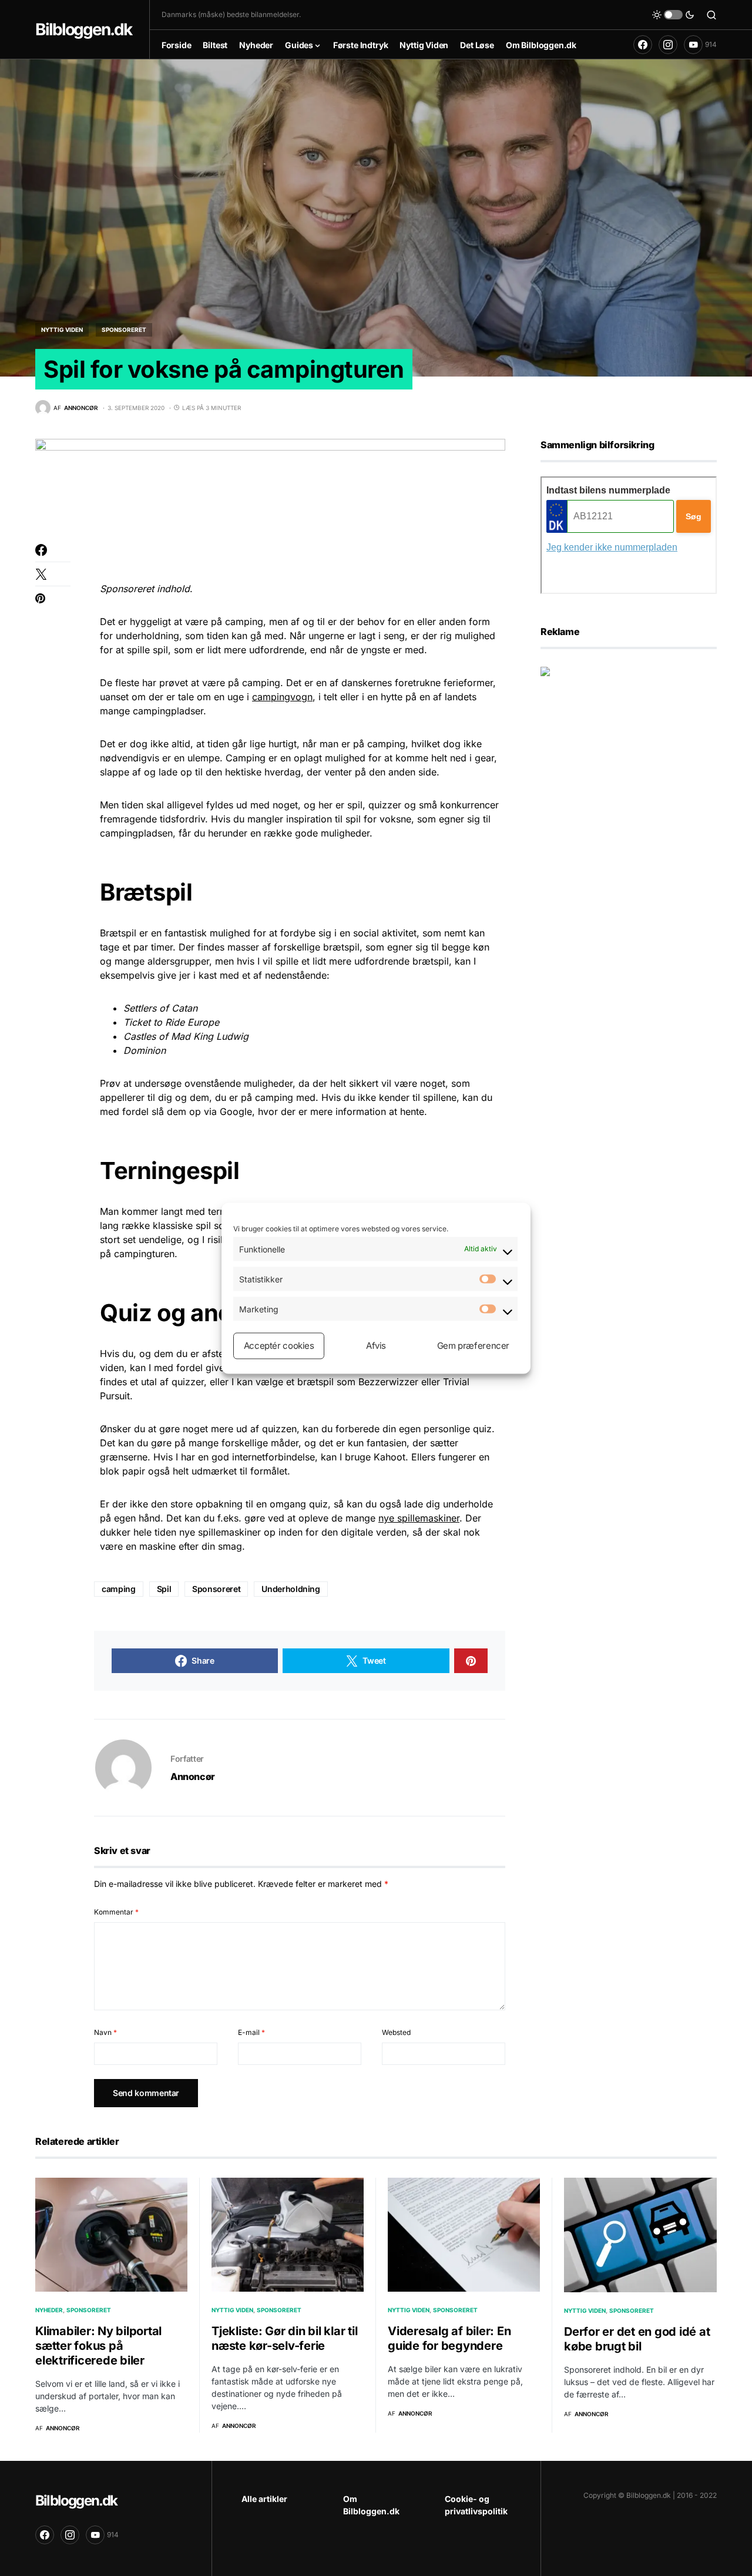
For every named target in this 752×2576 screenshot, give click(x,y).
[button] (673, 15)
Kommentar (116, 1912)
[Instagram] (668, 45)
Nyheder (49, 2310)
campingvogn (282, 697)
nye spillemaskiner (419, 1518)
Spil (164, 1589)
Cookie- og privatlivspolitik (476, 2505)
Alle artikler (264, 2499)
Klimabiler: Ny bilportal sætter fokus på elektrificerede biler (98, 2346)
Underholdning (291, 1589)
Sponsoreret (124, 330)
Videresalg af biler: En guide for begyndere (449, 2338)
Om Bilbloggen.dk (371, 2505)
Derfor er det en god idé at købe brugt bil (637, 2339)
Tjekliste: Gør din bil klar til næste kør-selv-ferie (284, 2338)
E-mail (251, 2032)
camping (119, 1589)
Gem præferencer (473, 1346)
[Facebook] (643, 45)
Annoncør (193, 1776)
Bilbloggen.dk (83, 29)
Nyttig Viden (62, 330)
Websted (396, 2032)
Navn (105, 2032)
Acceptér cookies (279, 1346)
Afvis (376, 1346)
